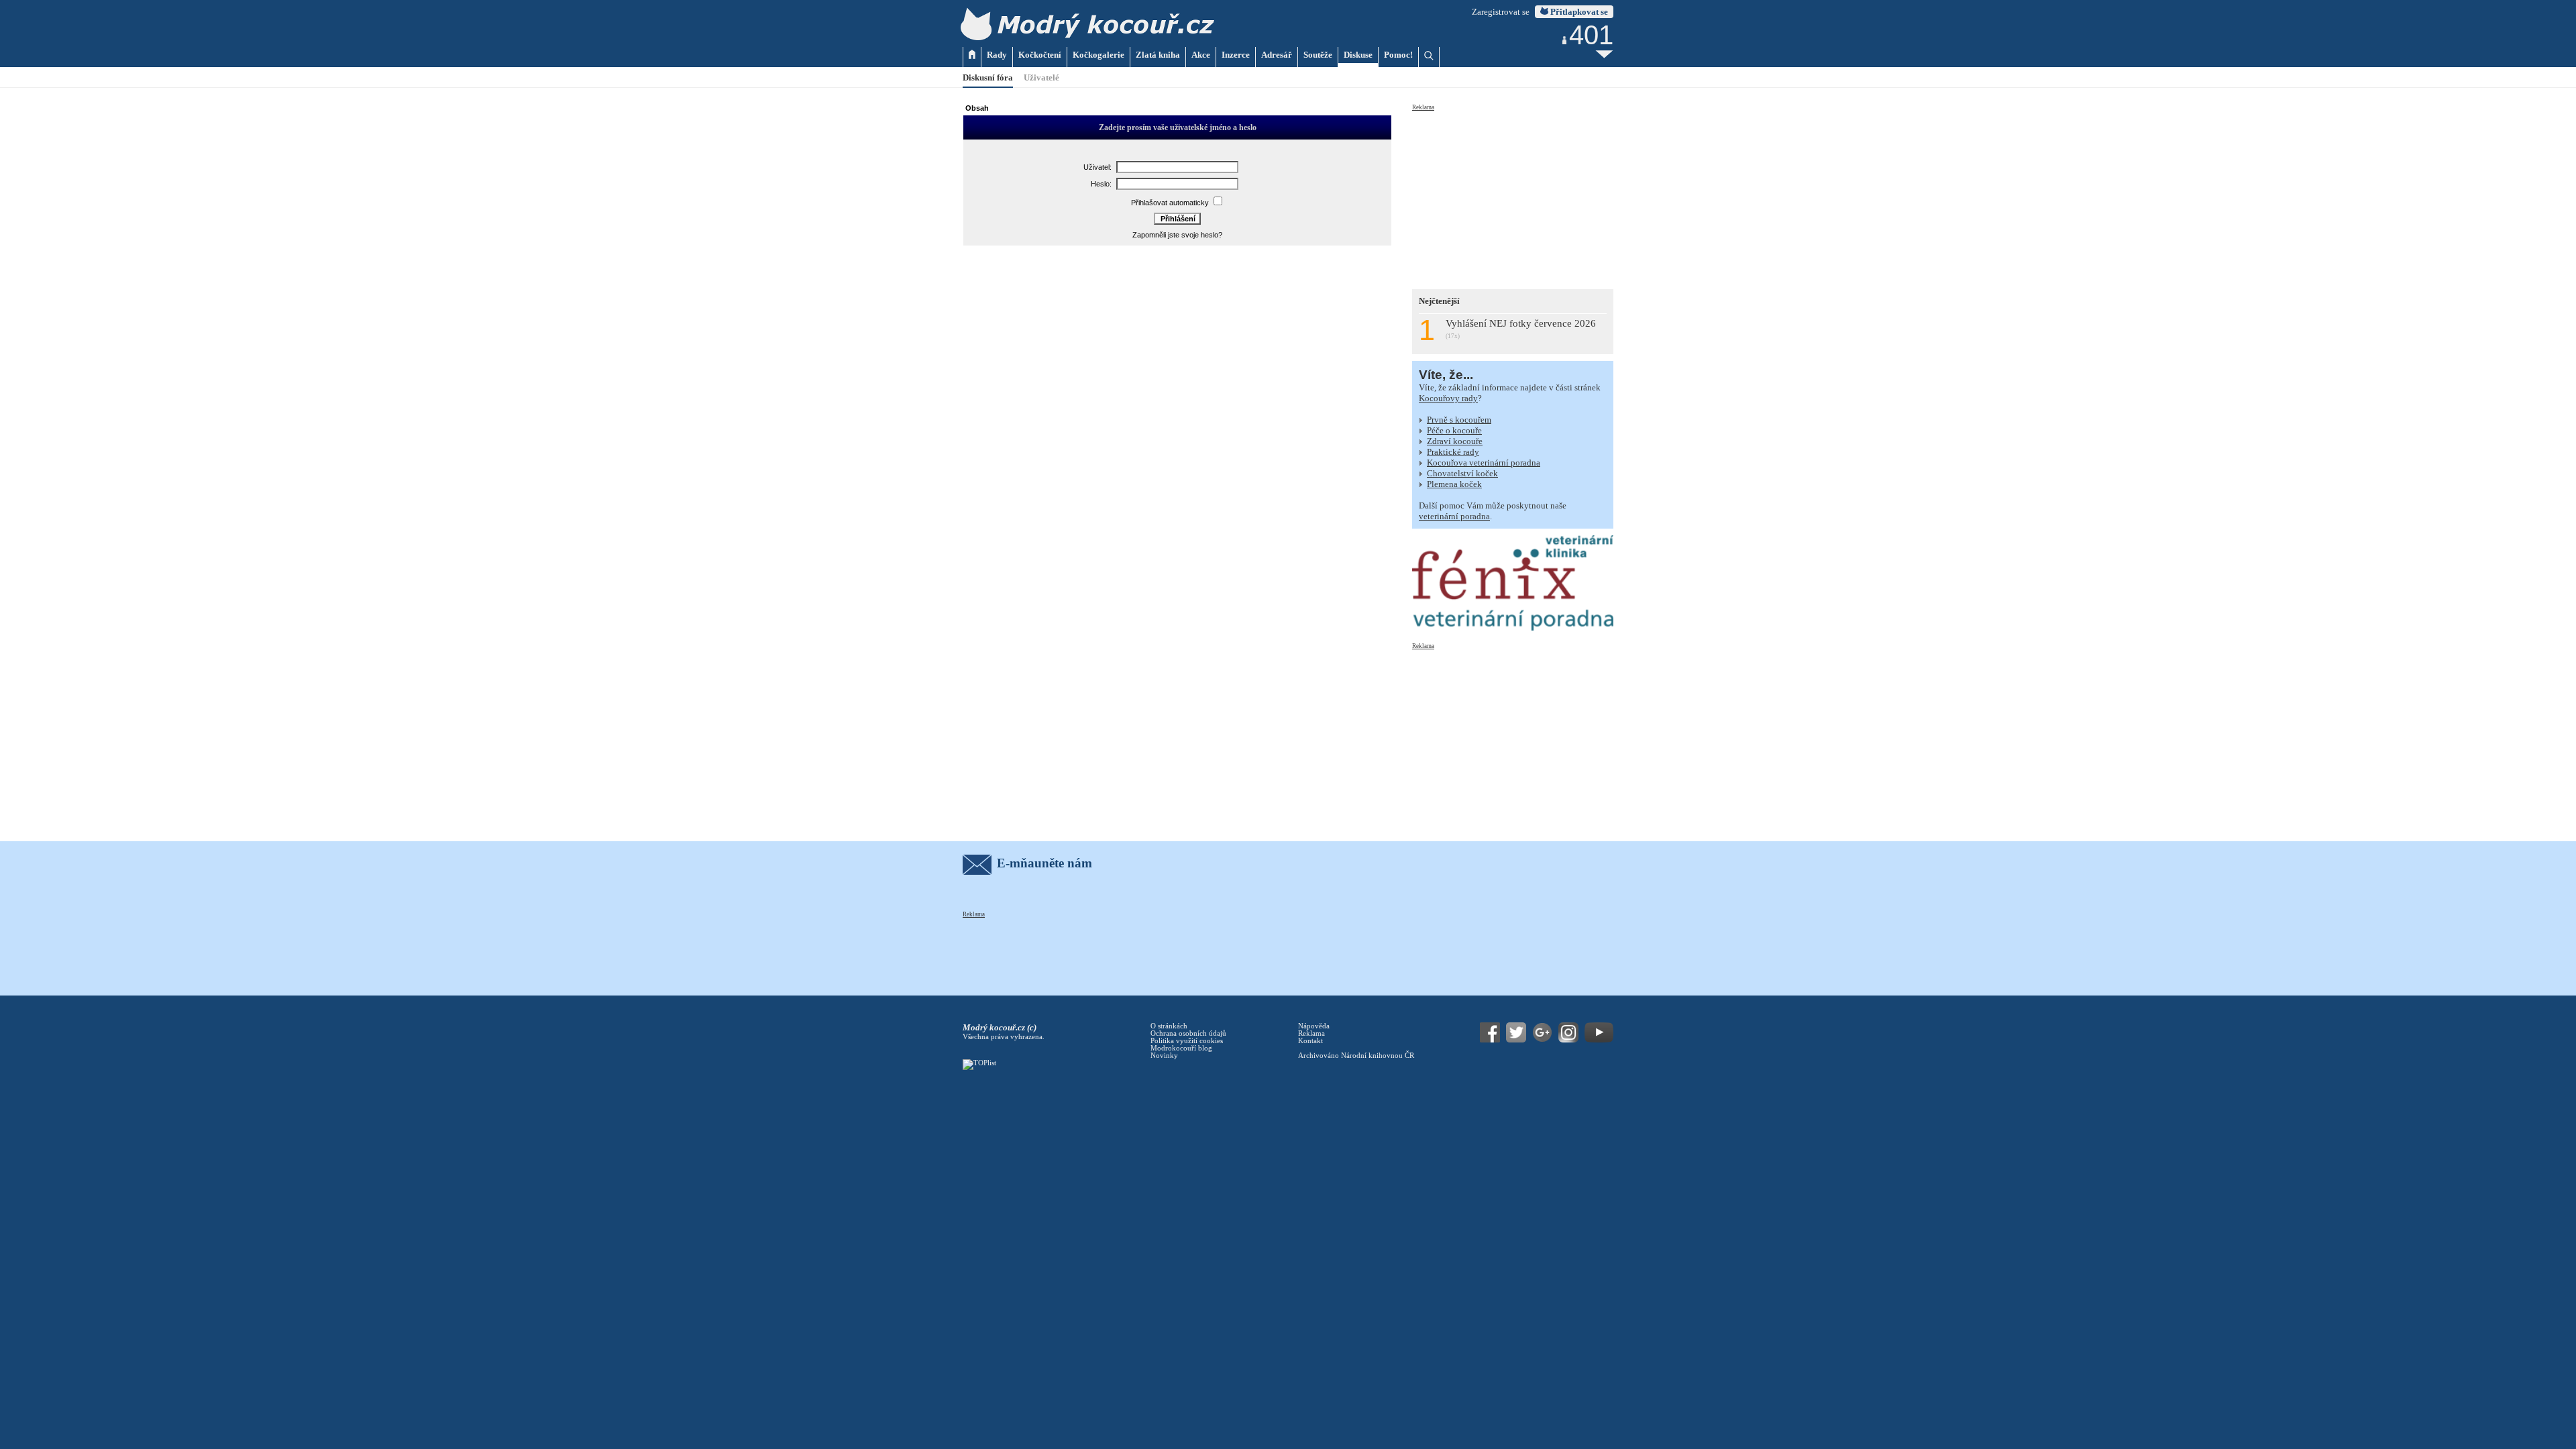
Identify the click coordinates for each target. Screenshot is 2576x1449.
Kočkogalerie (1098, 55)
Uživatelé (1041, 77)
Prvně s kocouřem (1459, 420)
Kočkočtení (1040, 55)
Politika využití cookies (1187, 1041)
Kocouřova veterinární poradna (1484, 463)
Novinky (1164, 1056)
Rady (997, 55)
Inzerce (1236, 55)
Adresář (1277, 55)
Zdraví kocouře (1455, 441)
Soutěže (1318, 55)
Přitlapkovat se (1578, 12)
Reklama (1423, 107)
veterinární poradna (1454, 516)
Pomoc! (1398, 55)
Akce (1201, 55)
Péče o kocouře (1454, 430)
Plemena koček (1454, 484)
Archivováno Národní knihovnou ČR (1356, 1056)
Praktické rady (1453, 452)
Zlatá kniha (1158, 55)
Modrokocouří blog (1181, 1048)
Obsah (977, 108)
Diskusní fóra (988, 77)
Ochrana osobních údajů (1188, 1033)
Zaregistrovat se (1501, 12)
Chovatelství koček (1462, 473)
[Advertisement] (1513, 196)
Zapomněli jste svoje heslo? (1177, 235)
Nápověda (1314, 1026)
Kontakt (1310, 1041)
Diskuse (1358, 55)
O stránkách (1169, 1026)
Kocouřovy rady (1448, 398)
